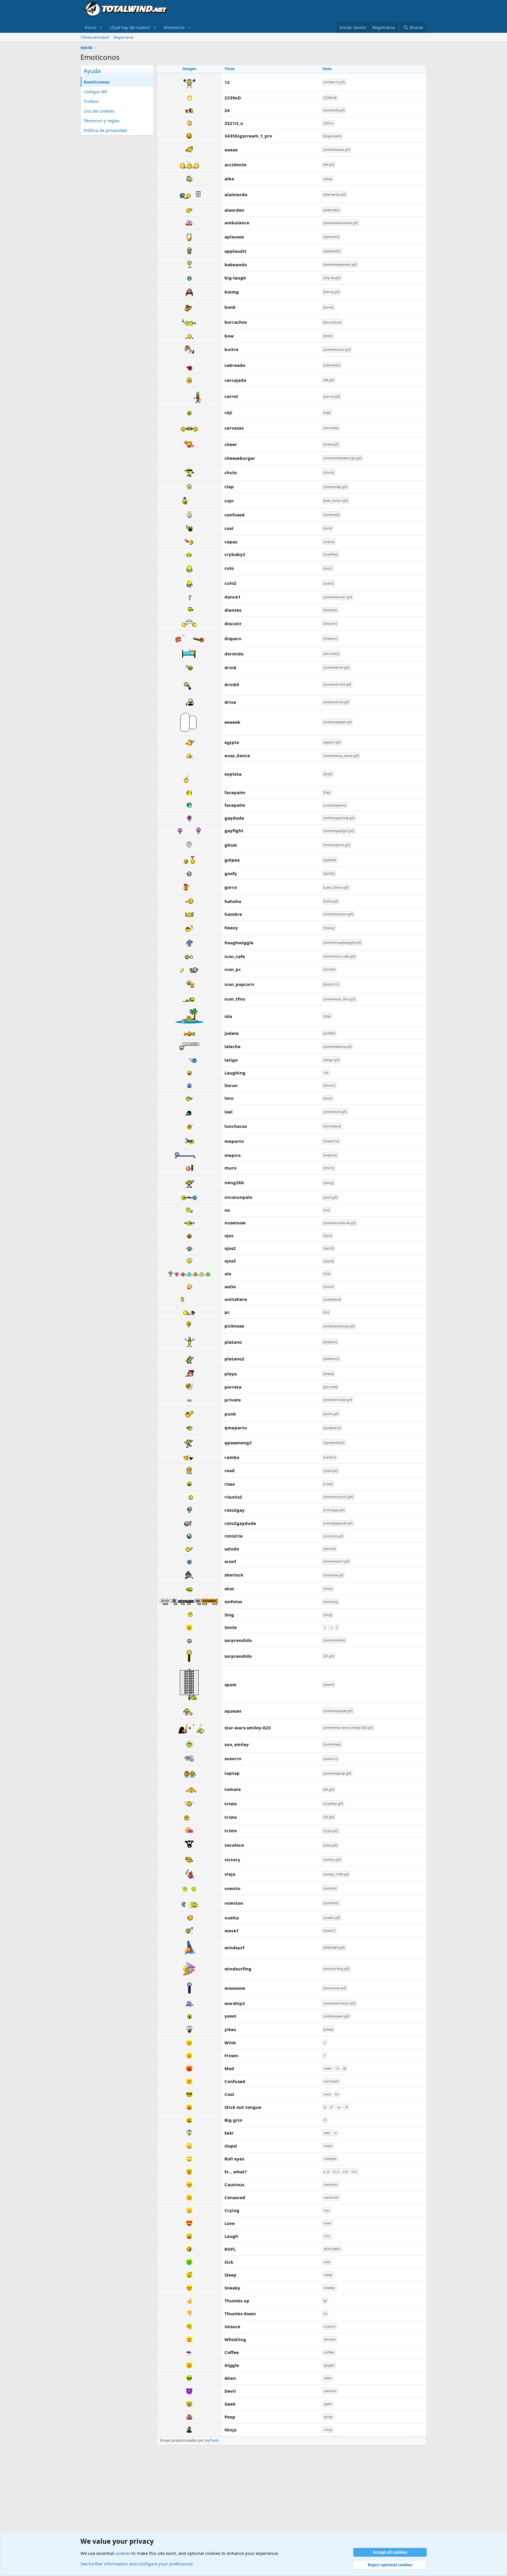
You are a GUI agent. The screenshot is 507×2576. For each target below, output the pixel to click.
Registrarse (123, 37)
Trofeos (91, 101)
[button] (101, 27)
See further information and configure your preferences (137, 2564)
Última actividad (95, 37)
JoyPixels (212, 2440)
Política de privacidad (105, 130)
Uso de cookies (99, 111)
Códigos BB (95, 91)
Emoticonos (96, 82)
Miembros (174, 27)
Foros (91, 27)
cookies (123, 2553)
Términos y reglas (102, 121)
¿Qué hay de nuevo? (130, 27)
